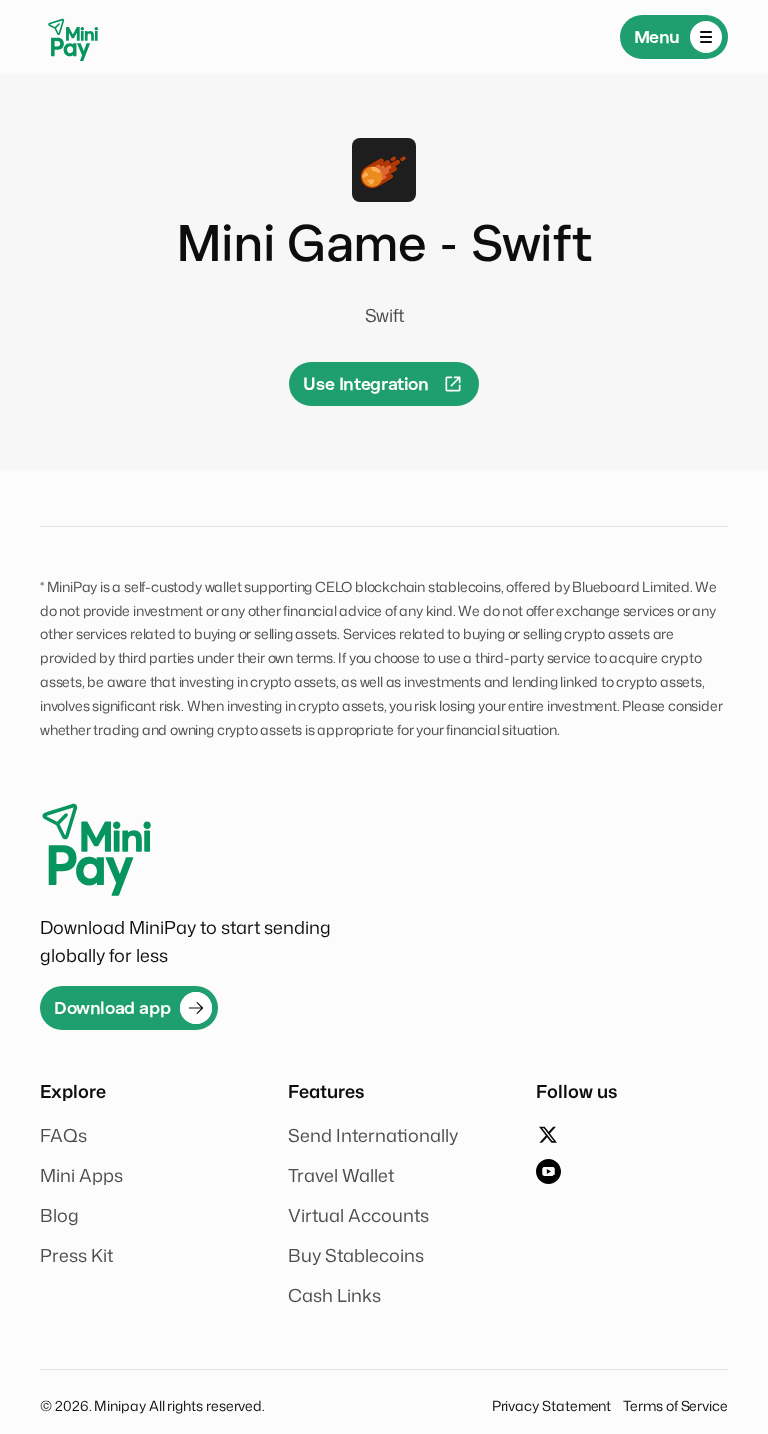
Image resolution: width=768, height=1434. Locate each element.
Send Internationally (373, 1135)
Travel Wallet (341, 1175)
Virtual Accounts (358, 1215)
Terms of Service (675, 1405)
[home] (73, 37)
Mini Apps (81, 1175)
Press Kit (76, 1255)
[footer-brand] (96, 843)
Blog (59, 1215)
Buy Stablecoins (356, 1255)
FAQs (63, 1135)
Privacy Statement (552, 1405)
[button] (674, 37)
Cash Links (334, 1295)
